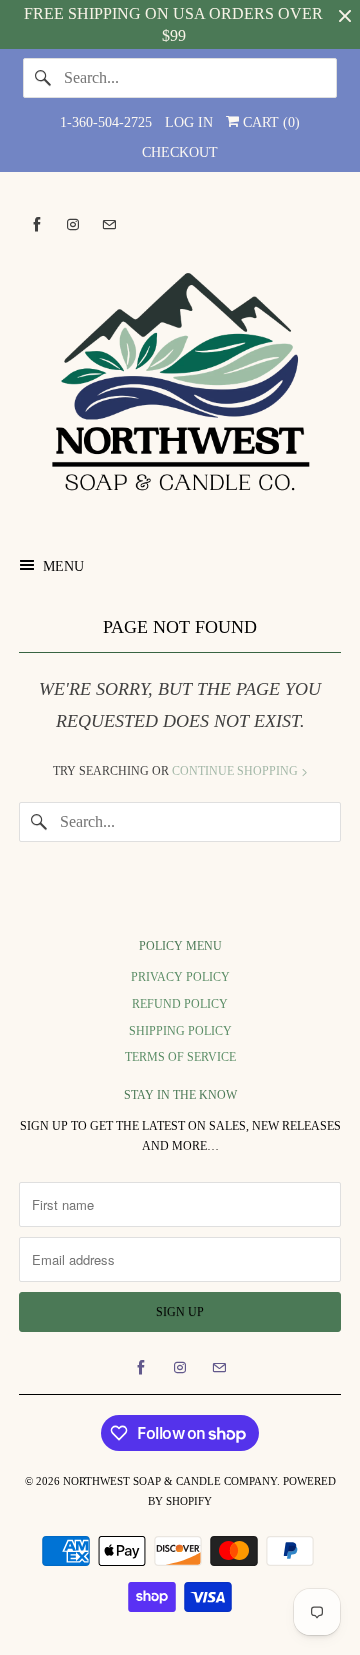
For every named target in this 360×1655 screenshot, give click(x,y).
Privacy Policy (180, 977)
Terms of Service (180, 1057)
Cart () (269, 122)
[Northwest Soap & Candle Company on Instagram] (73, 224)
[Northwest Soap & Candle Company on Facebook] (37, 224)
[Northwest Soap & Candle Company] (180, 384)
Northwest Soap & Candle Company (170, 1481)
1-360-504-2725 (106, 122)
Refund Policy (180, 1004)
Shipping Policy (180, 1031)
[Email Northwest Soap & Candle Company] (109, 224)
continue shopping (236, 771)
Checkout (180, 152)
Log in (189, 122)
